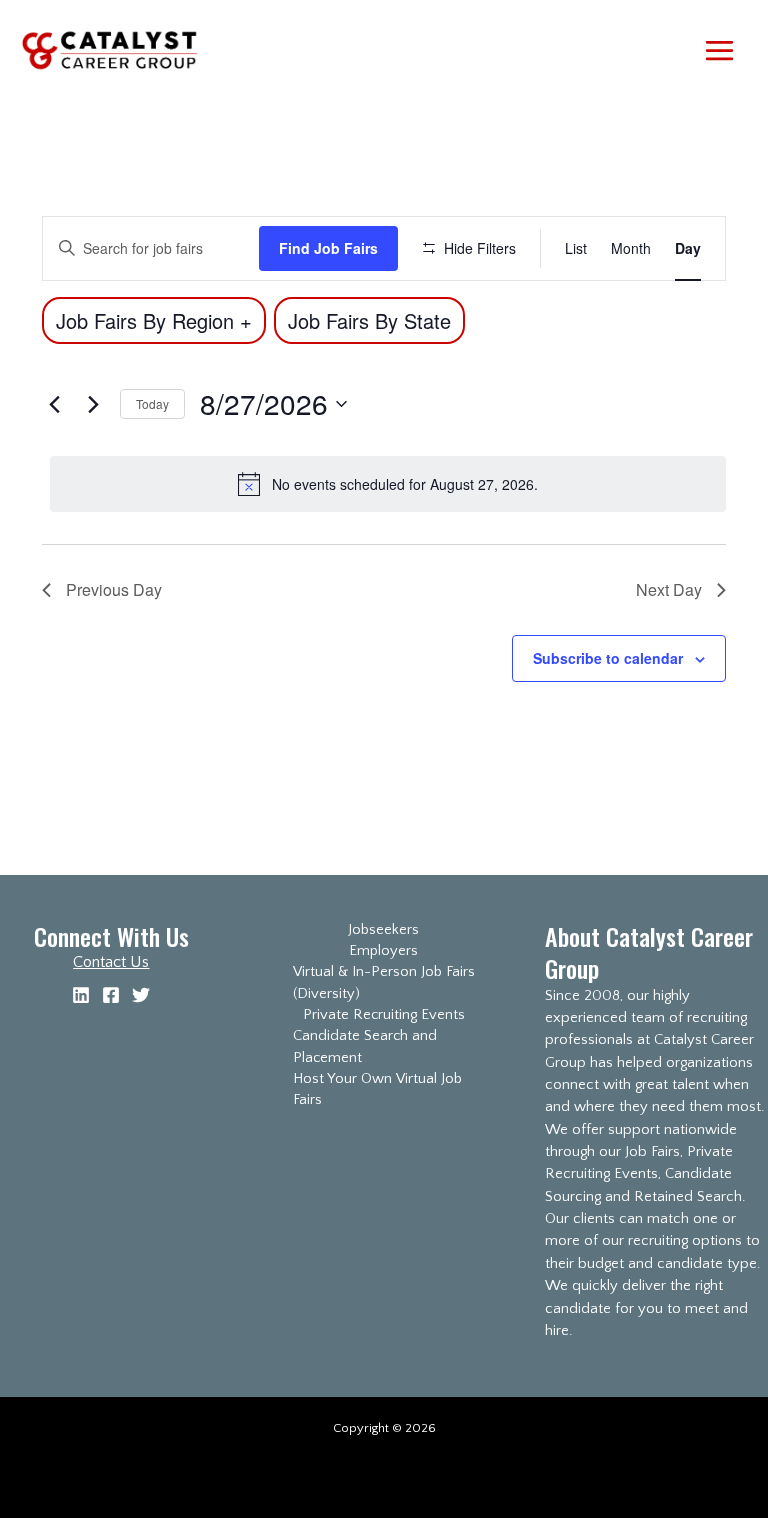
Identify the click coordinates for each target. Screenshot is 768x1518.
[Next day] (93, 404)
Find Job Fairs (328, 248)
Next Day (669, 589)
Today (152, 403)
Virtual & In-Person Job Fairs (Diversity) (384, 982)
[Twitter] (141, 995)
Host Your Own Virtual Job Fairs (377, 1089)
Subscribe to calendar (608, 658)
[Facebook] (111, 995)
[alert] (388, 484)
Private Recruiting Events (384, 1015)
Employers (383, 951)
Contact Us (111, 962)
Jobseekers (383, 930)
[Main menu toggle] (719, 50)
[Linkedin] (81, 995)
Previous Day (114, 589)
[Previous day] (54, 404)
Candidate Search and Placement (365, 1046)
